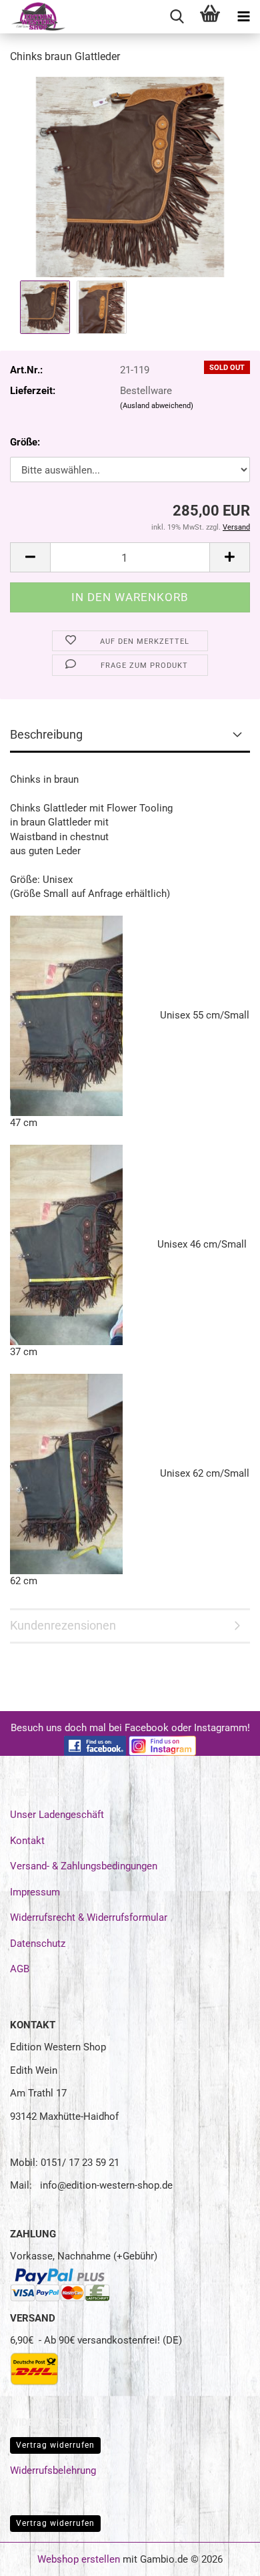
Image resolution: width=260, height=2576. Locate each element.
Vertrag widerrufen (55, 2445)
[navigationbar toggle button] (243, 17)
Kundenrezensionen (63, 1625)
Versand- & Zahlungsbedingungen (84, 1866)
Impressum (35, 1892)
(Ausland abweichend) (157, 406)
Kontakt (27, 1841)
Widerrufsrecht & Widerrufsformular (89, 1917)
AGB (20, 1969)
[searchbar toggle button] (177, 17)
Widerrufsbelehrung (53, 2470)
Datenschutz (38, 1944)
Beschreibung (46, 734)
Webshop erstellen (79, 2559)
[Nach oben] (223, 2556)
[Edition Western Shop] (33, 17)
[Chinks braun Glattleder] (130, 176)
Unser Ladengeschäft (57, 1815)
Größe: (25, 442)
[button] (30, 557)
